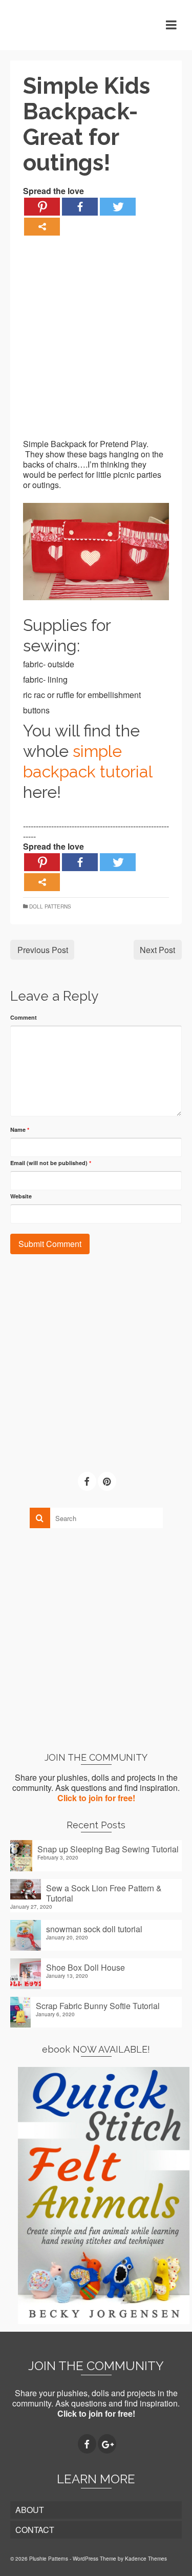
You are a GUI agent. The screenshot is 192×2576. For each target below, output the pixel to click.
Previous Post (43, 950)
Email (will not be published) (51, 1163)
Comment (24, 1017)
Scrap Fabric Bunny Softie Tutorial (98, 2005)
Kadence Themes (146, 2559)
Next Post (157, 950)
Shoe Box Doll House (86, 1967)
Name (20, 1129)
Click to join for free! (96, 1798)
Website (21, 1196)
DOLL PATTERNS (50, 906)
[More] (42, 227)
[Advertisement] (96, 343)
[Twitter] (118, 207)
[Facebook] (80, 207)
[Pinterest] (42, 207)
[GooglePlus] (107, 2444)
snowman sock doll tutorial (94, 1929)
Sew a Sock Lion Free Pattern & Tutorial (104, 1893)
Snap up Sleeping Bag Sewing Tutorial (108, 1849)
